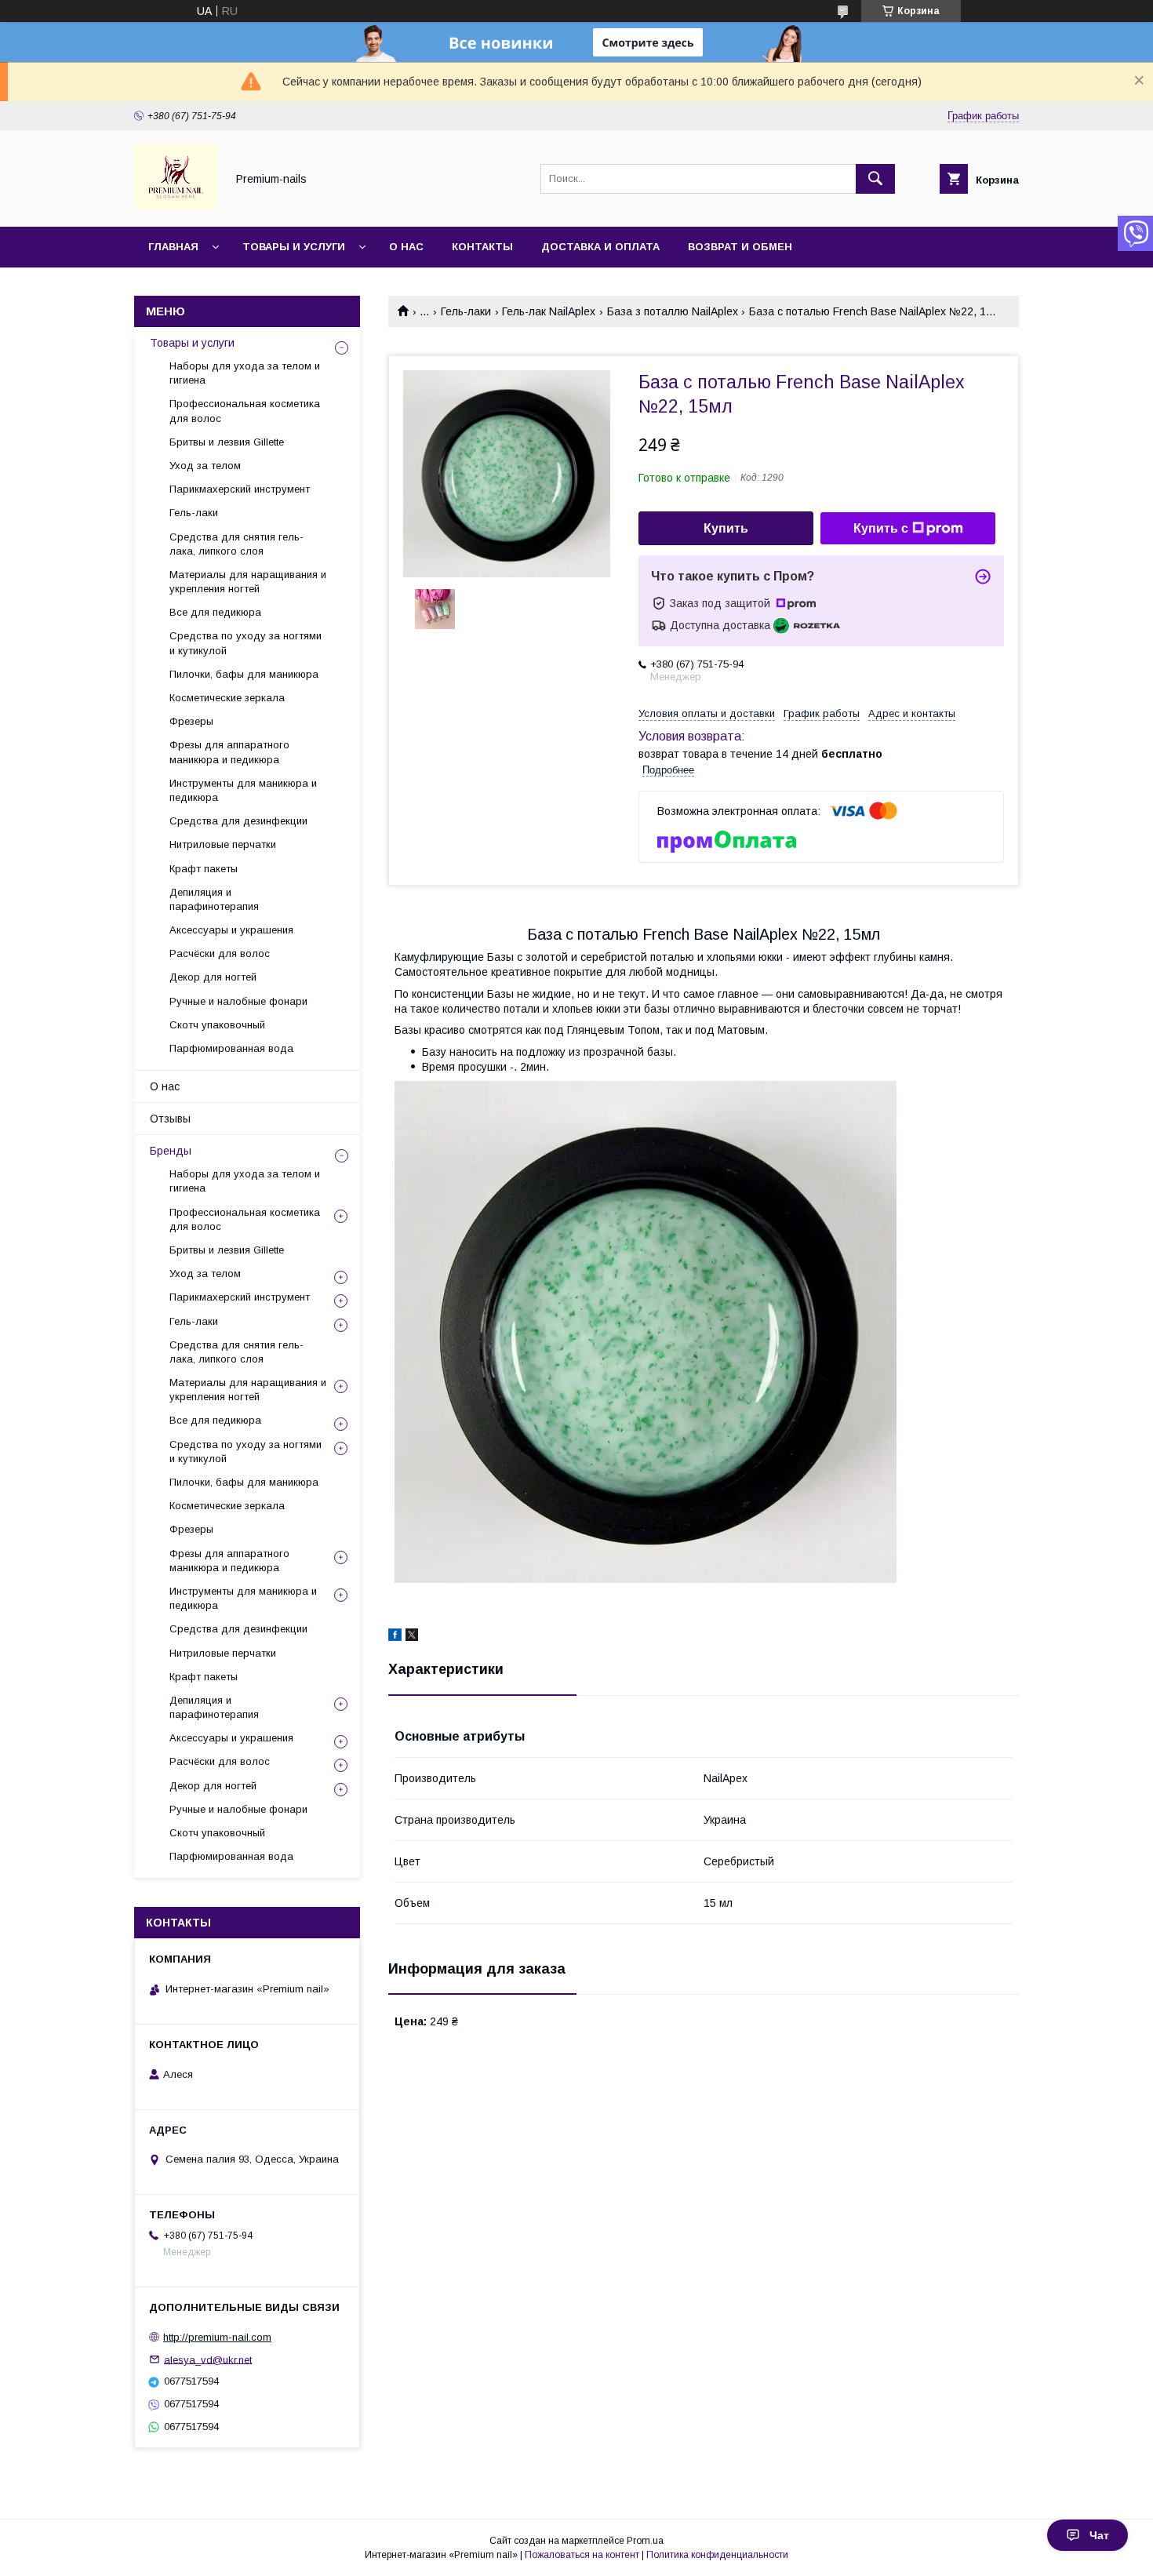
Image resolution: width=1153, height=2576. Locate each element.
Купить (726, 528)
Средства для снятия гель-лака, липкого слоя (236, 544)
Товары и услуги (294, 247)
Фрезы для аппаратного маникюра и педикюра (229, 752)
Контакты (482, 247)
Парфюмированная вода (231, 1048)
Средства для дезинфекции (238, 821)
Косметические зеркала (227, 698)
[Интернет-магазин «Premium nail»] (176, 206)
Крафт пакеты (204, 869)
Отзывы (170, 1119)
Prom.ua (645, 2541)
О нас (406, 247)
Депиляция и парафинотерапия (214, 899)
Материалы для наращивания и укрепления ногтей (248, 582)
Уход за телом (205, 466)
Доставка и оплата (600, 247)
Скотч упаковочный (217, 1025)
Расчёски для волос (220, 953)
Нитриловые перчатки (223, 844)
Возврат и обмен (740, 247)
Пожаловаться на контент (582, 2555)
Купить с (881, 528)
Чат (1099, 2535)
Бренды (171, 1151)
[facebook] (395, 1637)
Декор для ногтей (213, 977)
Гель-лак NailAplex (549, 311)
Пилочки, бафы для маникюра (244, 674)
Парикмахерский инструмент (240, 489)
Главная (173, 247)
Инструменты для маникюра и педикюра (243, 790)
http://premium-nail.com (217, 2337)
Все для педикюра (215, 612)
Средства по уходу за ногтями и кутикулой (246, 643)
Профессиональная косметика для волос (245, 411)
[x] (412, 1637)
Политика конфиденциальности (717, 2555)
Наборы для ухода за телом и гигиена (245, 373)
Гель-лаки (466, 311)
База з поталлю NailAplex (673, 311)
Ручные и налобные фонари (238, 1001)
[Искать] (875, 179)
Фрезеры (191, 721)
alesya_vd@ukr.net (208, 2359)
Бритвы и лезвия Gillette (227, 442)
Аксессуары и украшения (231, 930)
